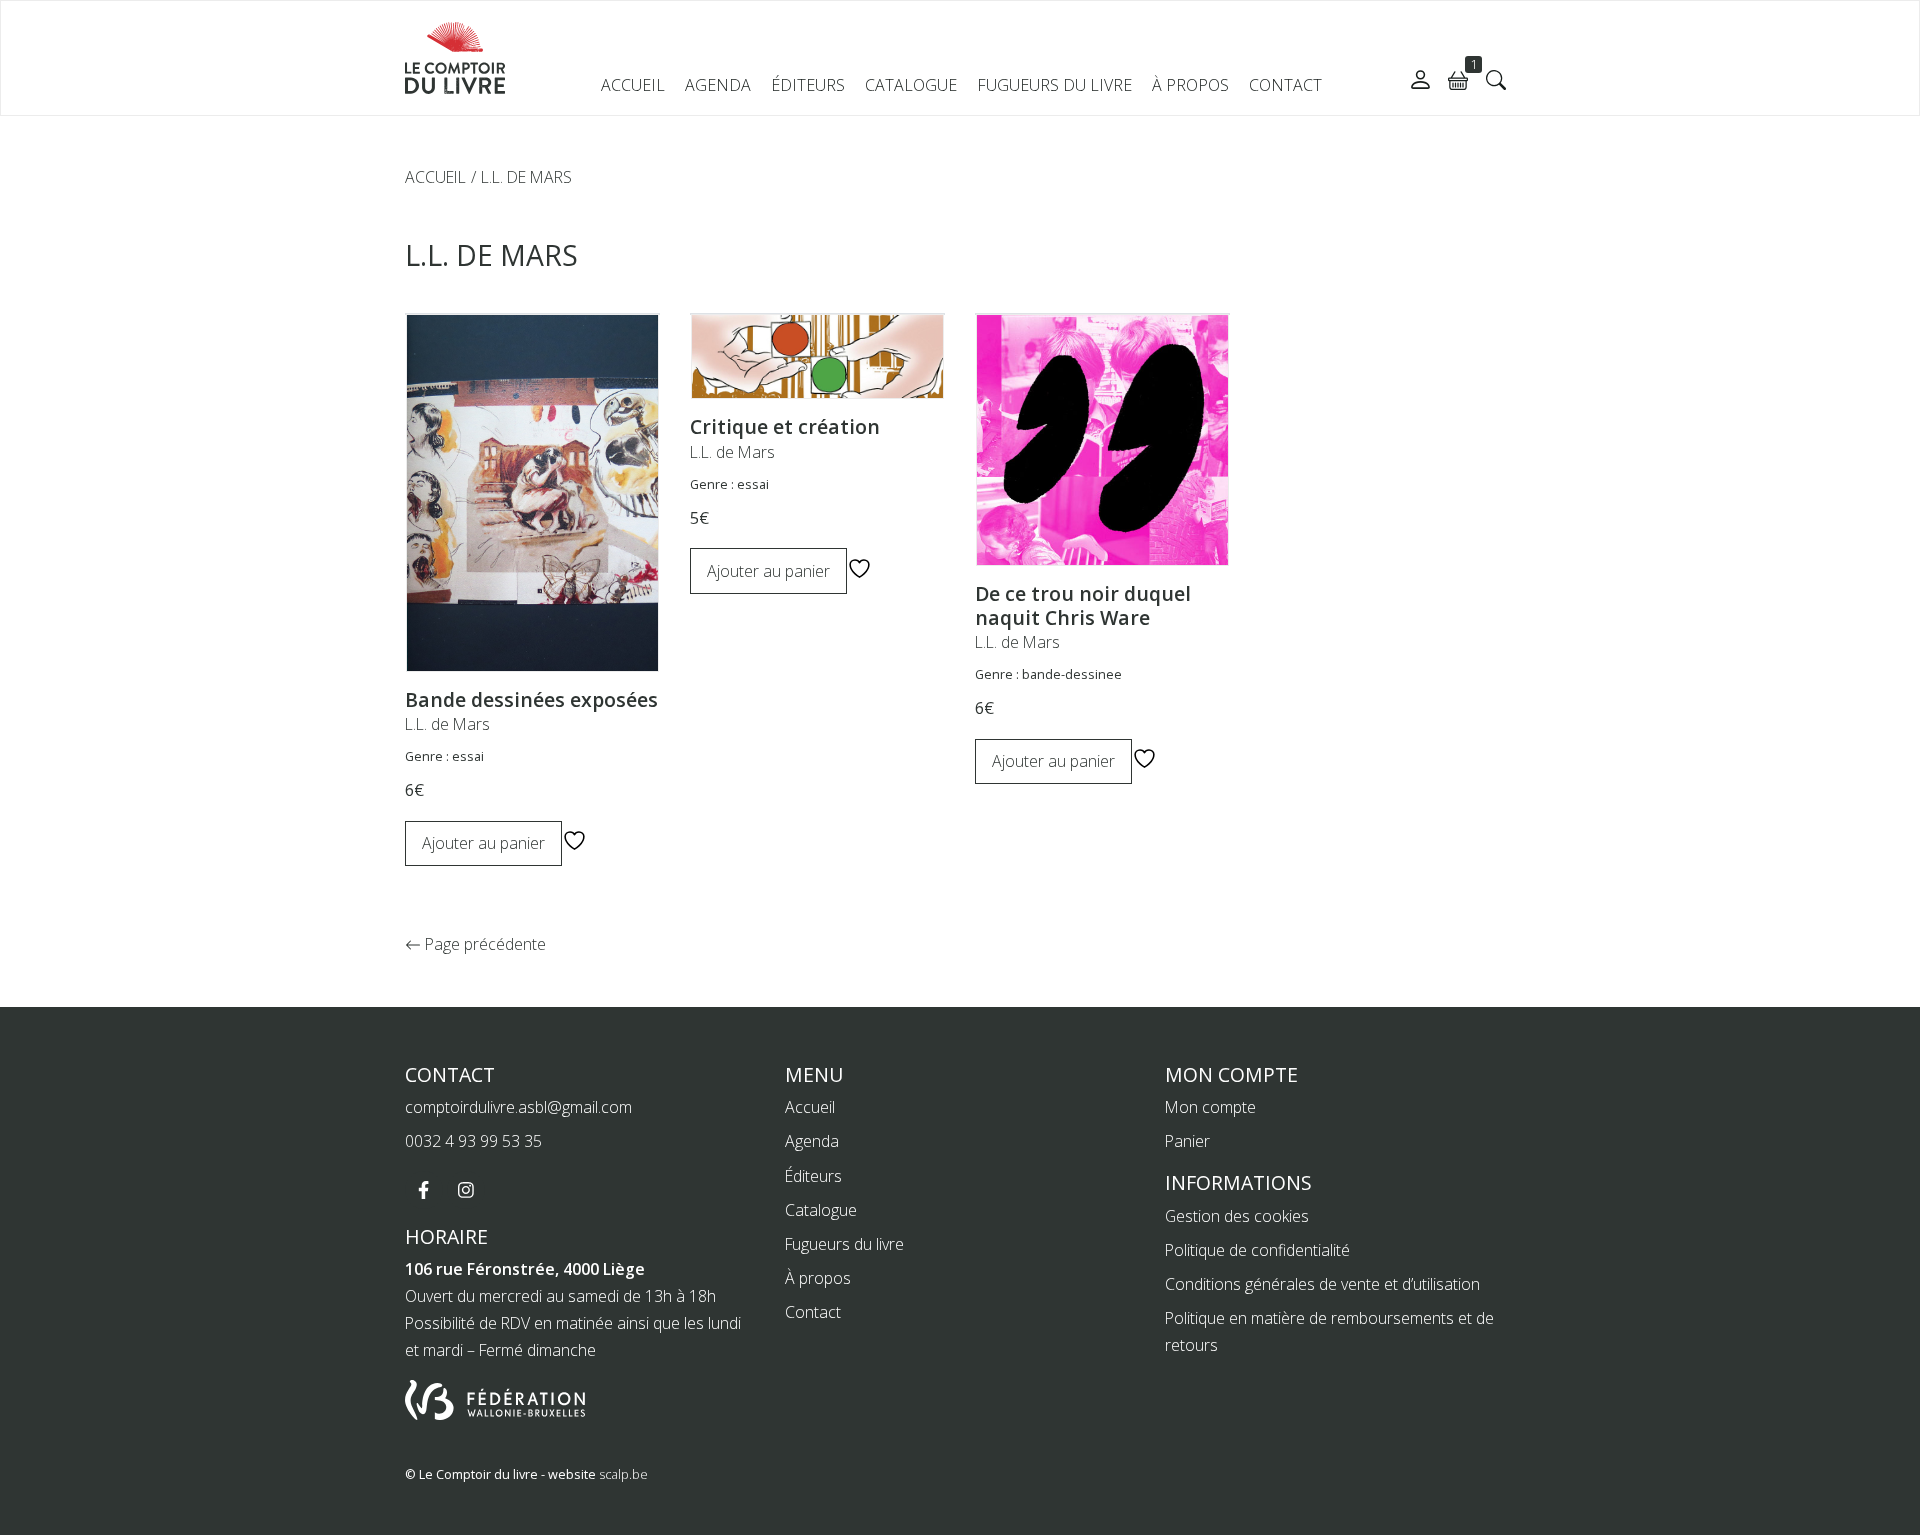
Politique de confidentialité (1257, 1250)
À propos (1190, 85)
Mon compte (1210, 1107)
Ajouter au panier (483, 843)
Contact (1285, 85)
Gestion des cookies (1237, 1216)
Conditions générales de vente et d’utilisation (1322, 1284)
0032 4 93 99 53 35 (473, 1141)
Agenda (718, 85)
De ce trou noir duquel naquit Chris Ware (1083, 605)
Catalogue (911, 85)
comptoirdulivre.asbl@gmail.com (518, 1107)
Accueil (633, 85)
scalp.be (623, 1474)
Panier (1187, 1141)
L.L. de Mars (447, 724)
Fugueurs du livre (1054, 85)
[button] (1496, 80)
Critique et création (785, 426)
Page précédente (483, 944)
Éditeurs (808, 85)
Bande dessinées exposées (531, 699)
